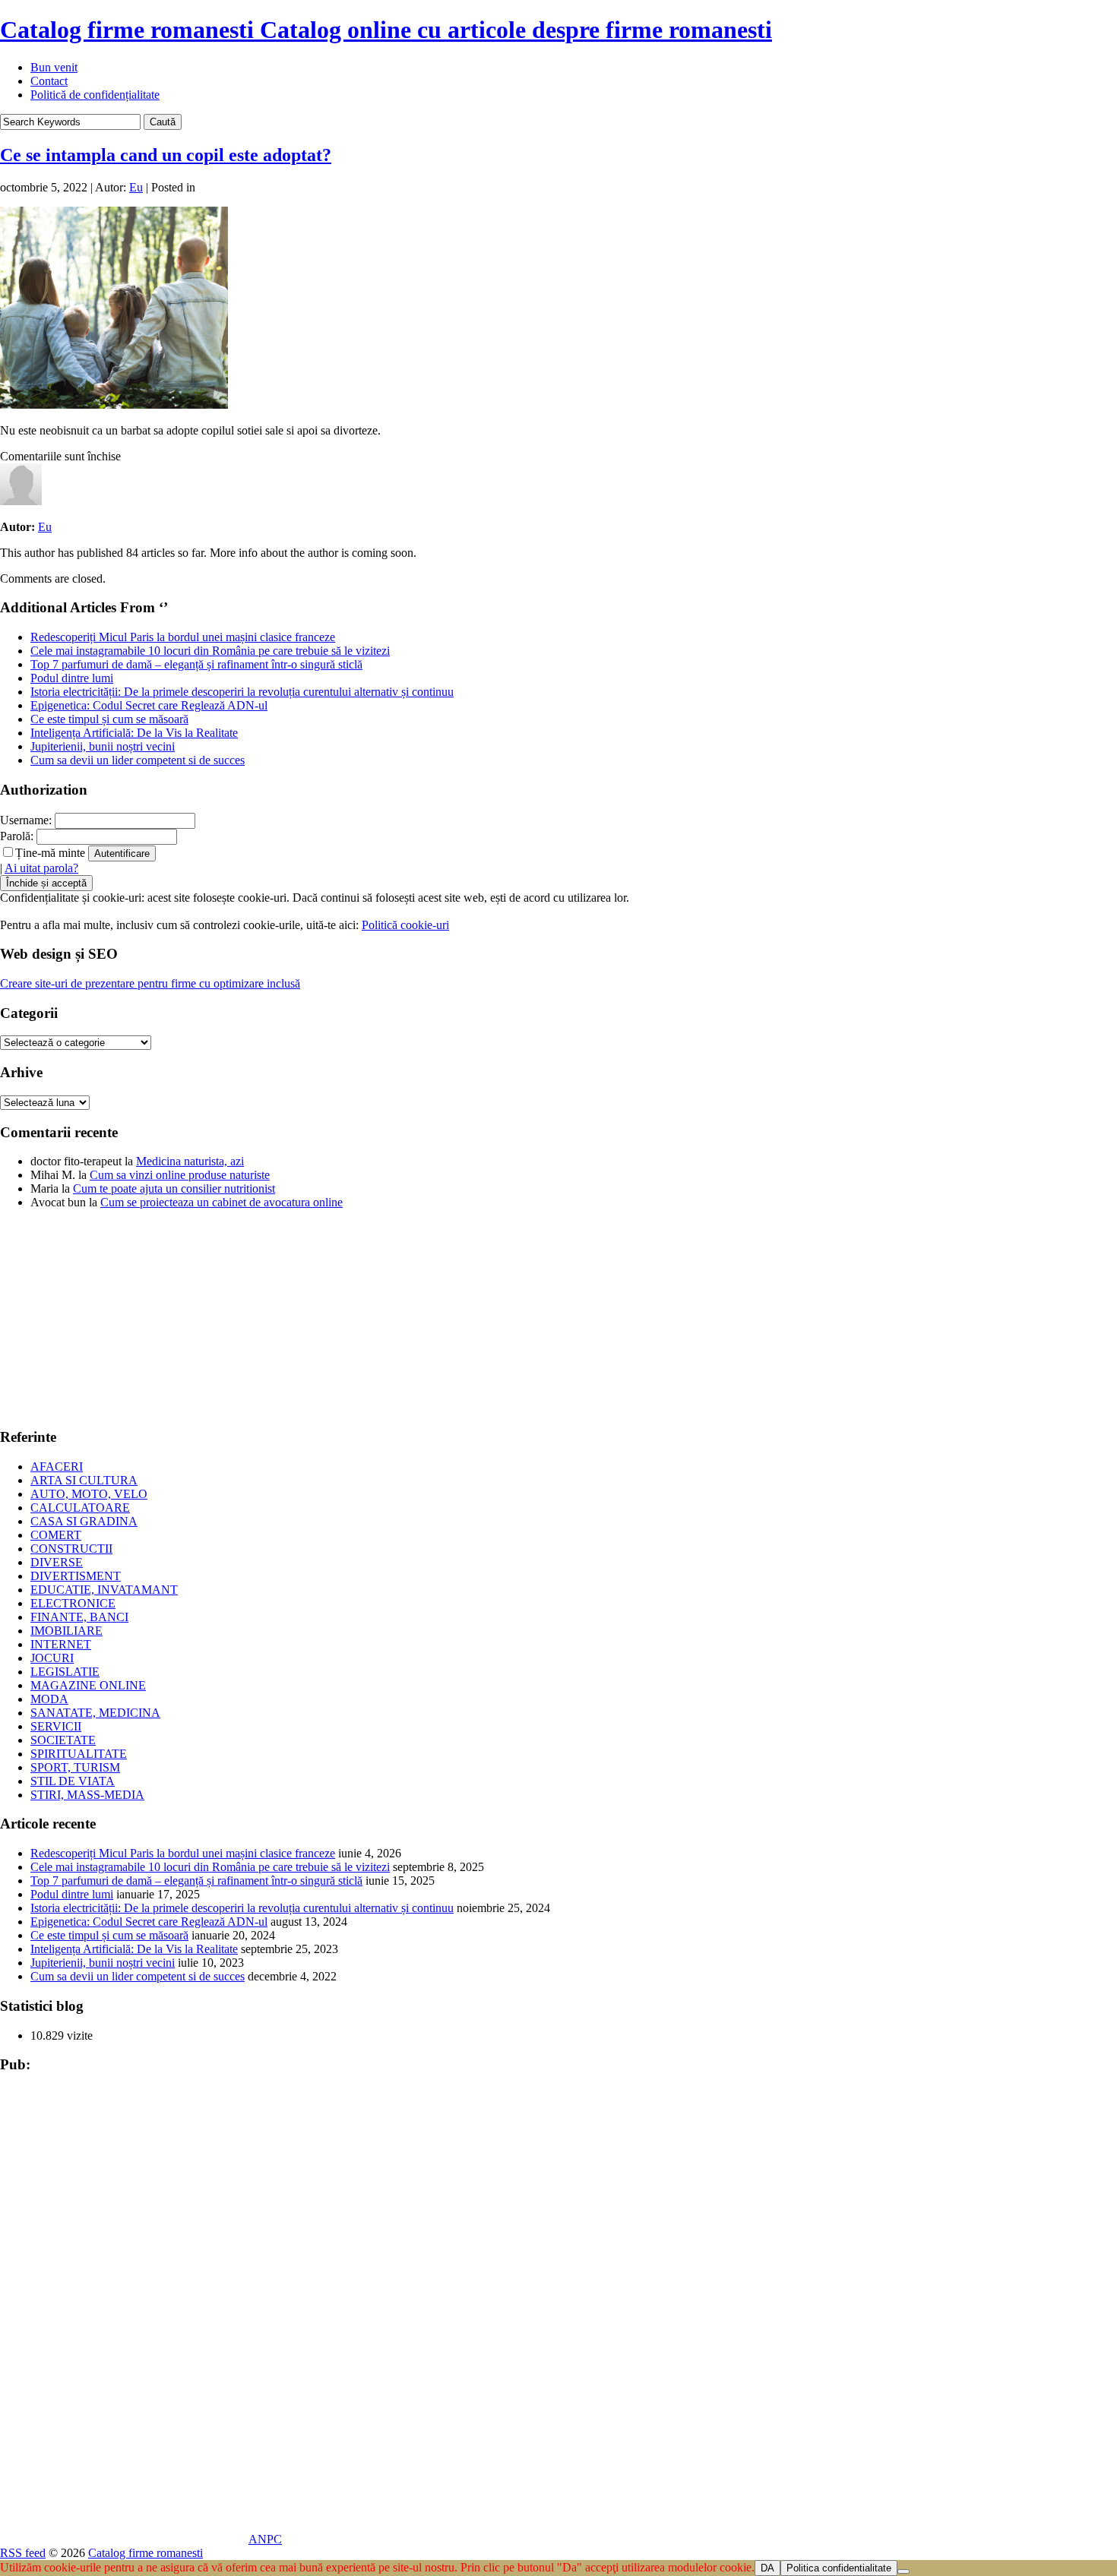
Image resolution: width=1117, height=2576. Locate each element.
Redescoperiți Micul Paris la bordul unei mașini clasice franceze (183, 637)
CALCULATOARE (80, 1508)
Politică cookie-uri (405, 925)
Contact (49, 81)
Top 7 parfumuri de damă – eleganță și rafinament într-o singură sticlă (196, 664)
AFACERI (57, 1467)
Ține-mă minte (50, 853)
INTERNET (61, 1644)
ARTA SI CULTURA (84, 1480)
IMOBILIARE (66, 1631)
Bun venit (54, 67)
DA (767, 2568)
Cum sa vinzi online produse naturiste (180, 1175)
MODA (49, 1699)
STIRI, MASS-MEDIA (87, 1795)
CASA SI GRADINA (84, 1521)
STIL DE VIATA (73, 1781)
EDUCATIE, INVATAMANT (104, 1590)
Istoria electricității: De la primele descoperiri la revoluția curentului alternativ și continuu (242, 692)
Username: (26, 820)
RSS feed (23, 2553)
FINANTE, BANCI (79, 1617)
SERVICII (56, 1726)
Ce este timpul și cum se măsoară (109, 719)
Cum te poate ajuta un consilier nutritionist (174, 1188)
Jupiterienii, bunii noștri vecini (103, 746)
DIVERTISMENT (76, 1576)
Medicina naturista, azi (190, 1161)
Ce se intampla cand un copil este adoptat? (166, 155)
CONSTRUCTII (71, 1549)
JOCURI (52, 1658)
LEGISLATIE (65, 1672)
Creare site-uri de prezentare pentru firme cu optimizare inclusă (150, 983)
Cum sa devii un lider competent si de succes (138, 760)
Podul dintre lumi (72, 678)
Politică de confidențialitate (95, 95)
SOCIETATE (63, 1740)
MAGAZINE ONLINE (88, 1685)
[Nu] (903, 2571)
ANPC (265, 2539)
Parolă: (17, 836)
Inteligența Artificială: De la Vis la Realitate (134, 733)
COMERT (56, 1535)
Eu (136, 187)
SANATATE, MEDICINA (95, 1713)
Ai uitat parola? (41, 868)
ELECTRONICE (73, 1603)
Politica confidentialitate (839, 2568)
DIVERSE (57, 1562)
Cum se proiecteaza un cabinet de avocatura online (222, 1202)
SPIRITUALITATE (79, 1754)
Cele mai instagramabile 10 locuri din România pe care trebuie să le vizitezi (210, 651)
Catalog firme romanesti (386, 30)
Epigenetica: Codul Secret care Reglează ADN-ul (149, 705)
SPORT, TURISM (75, 1767)
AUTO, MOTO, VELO (89, 1494)
